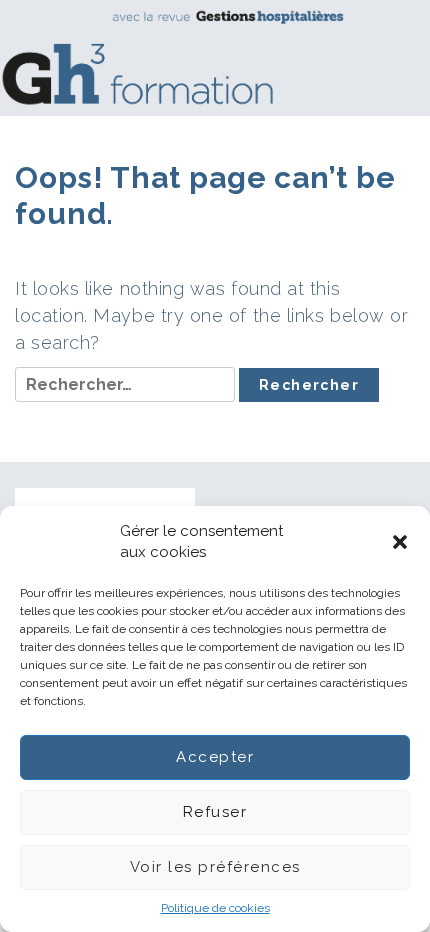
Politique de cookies (215, 908)
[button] (400, 542)
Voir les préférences (215, 867)
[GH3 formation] (207, 57)
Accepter (215, 757)
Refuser (215, 812)
